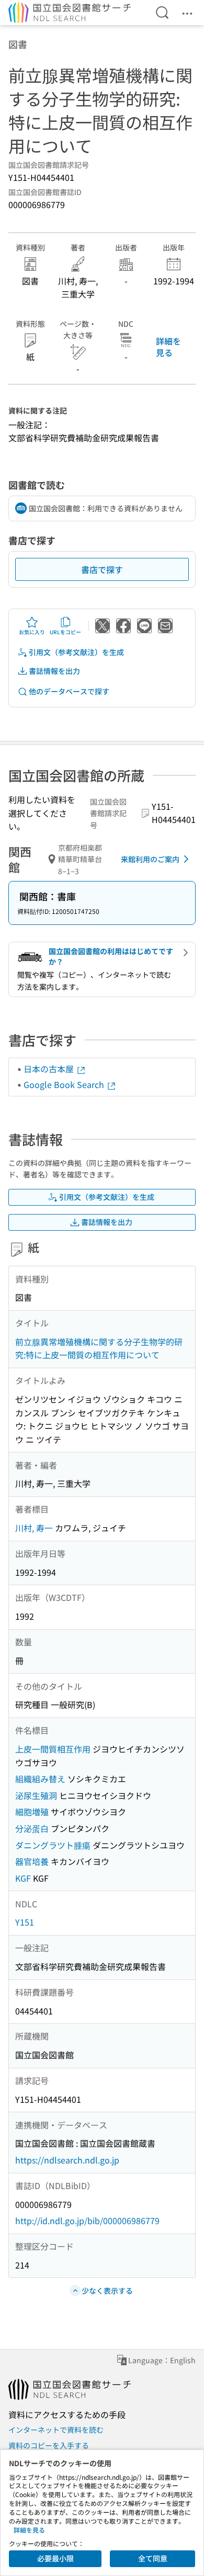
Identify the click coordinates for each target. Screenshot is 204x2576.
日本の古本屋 (50, 1069)
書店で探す (102, 569)
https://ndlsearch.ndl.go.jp (67, 2160)
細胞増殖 (32, 1812)
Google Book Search (65, 1084)
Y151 (25, 1922)
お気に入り (32, 632)
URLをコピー (65, 632)
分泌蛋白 (32, 1828)
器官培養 (32, 1861)
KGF (23, 1878)
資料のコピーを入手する (49, 2445)
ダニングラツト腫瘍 (53, 1845)
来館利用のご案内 (150, 859)
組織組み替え (40, 1779)
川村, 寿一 (34, 1528)
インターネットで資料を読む (56, 2430)
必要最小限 (55, 2558)
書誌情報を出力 (54, 671)
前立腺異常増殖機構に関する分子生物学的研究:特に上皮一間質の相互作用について (99, 1348)
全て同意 (153, 2558)
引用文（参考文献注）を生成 (76, 652)
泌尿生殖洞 (36, 1795)
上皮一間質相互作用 (53, 1749)
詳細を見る (168, 347)
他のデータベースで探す (69, 691)
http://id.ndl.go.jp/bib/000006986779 (87, 2220)
